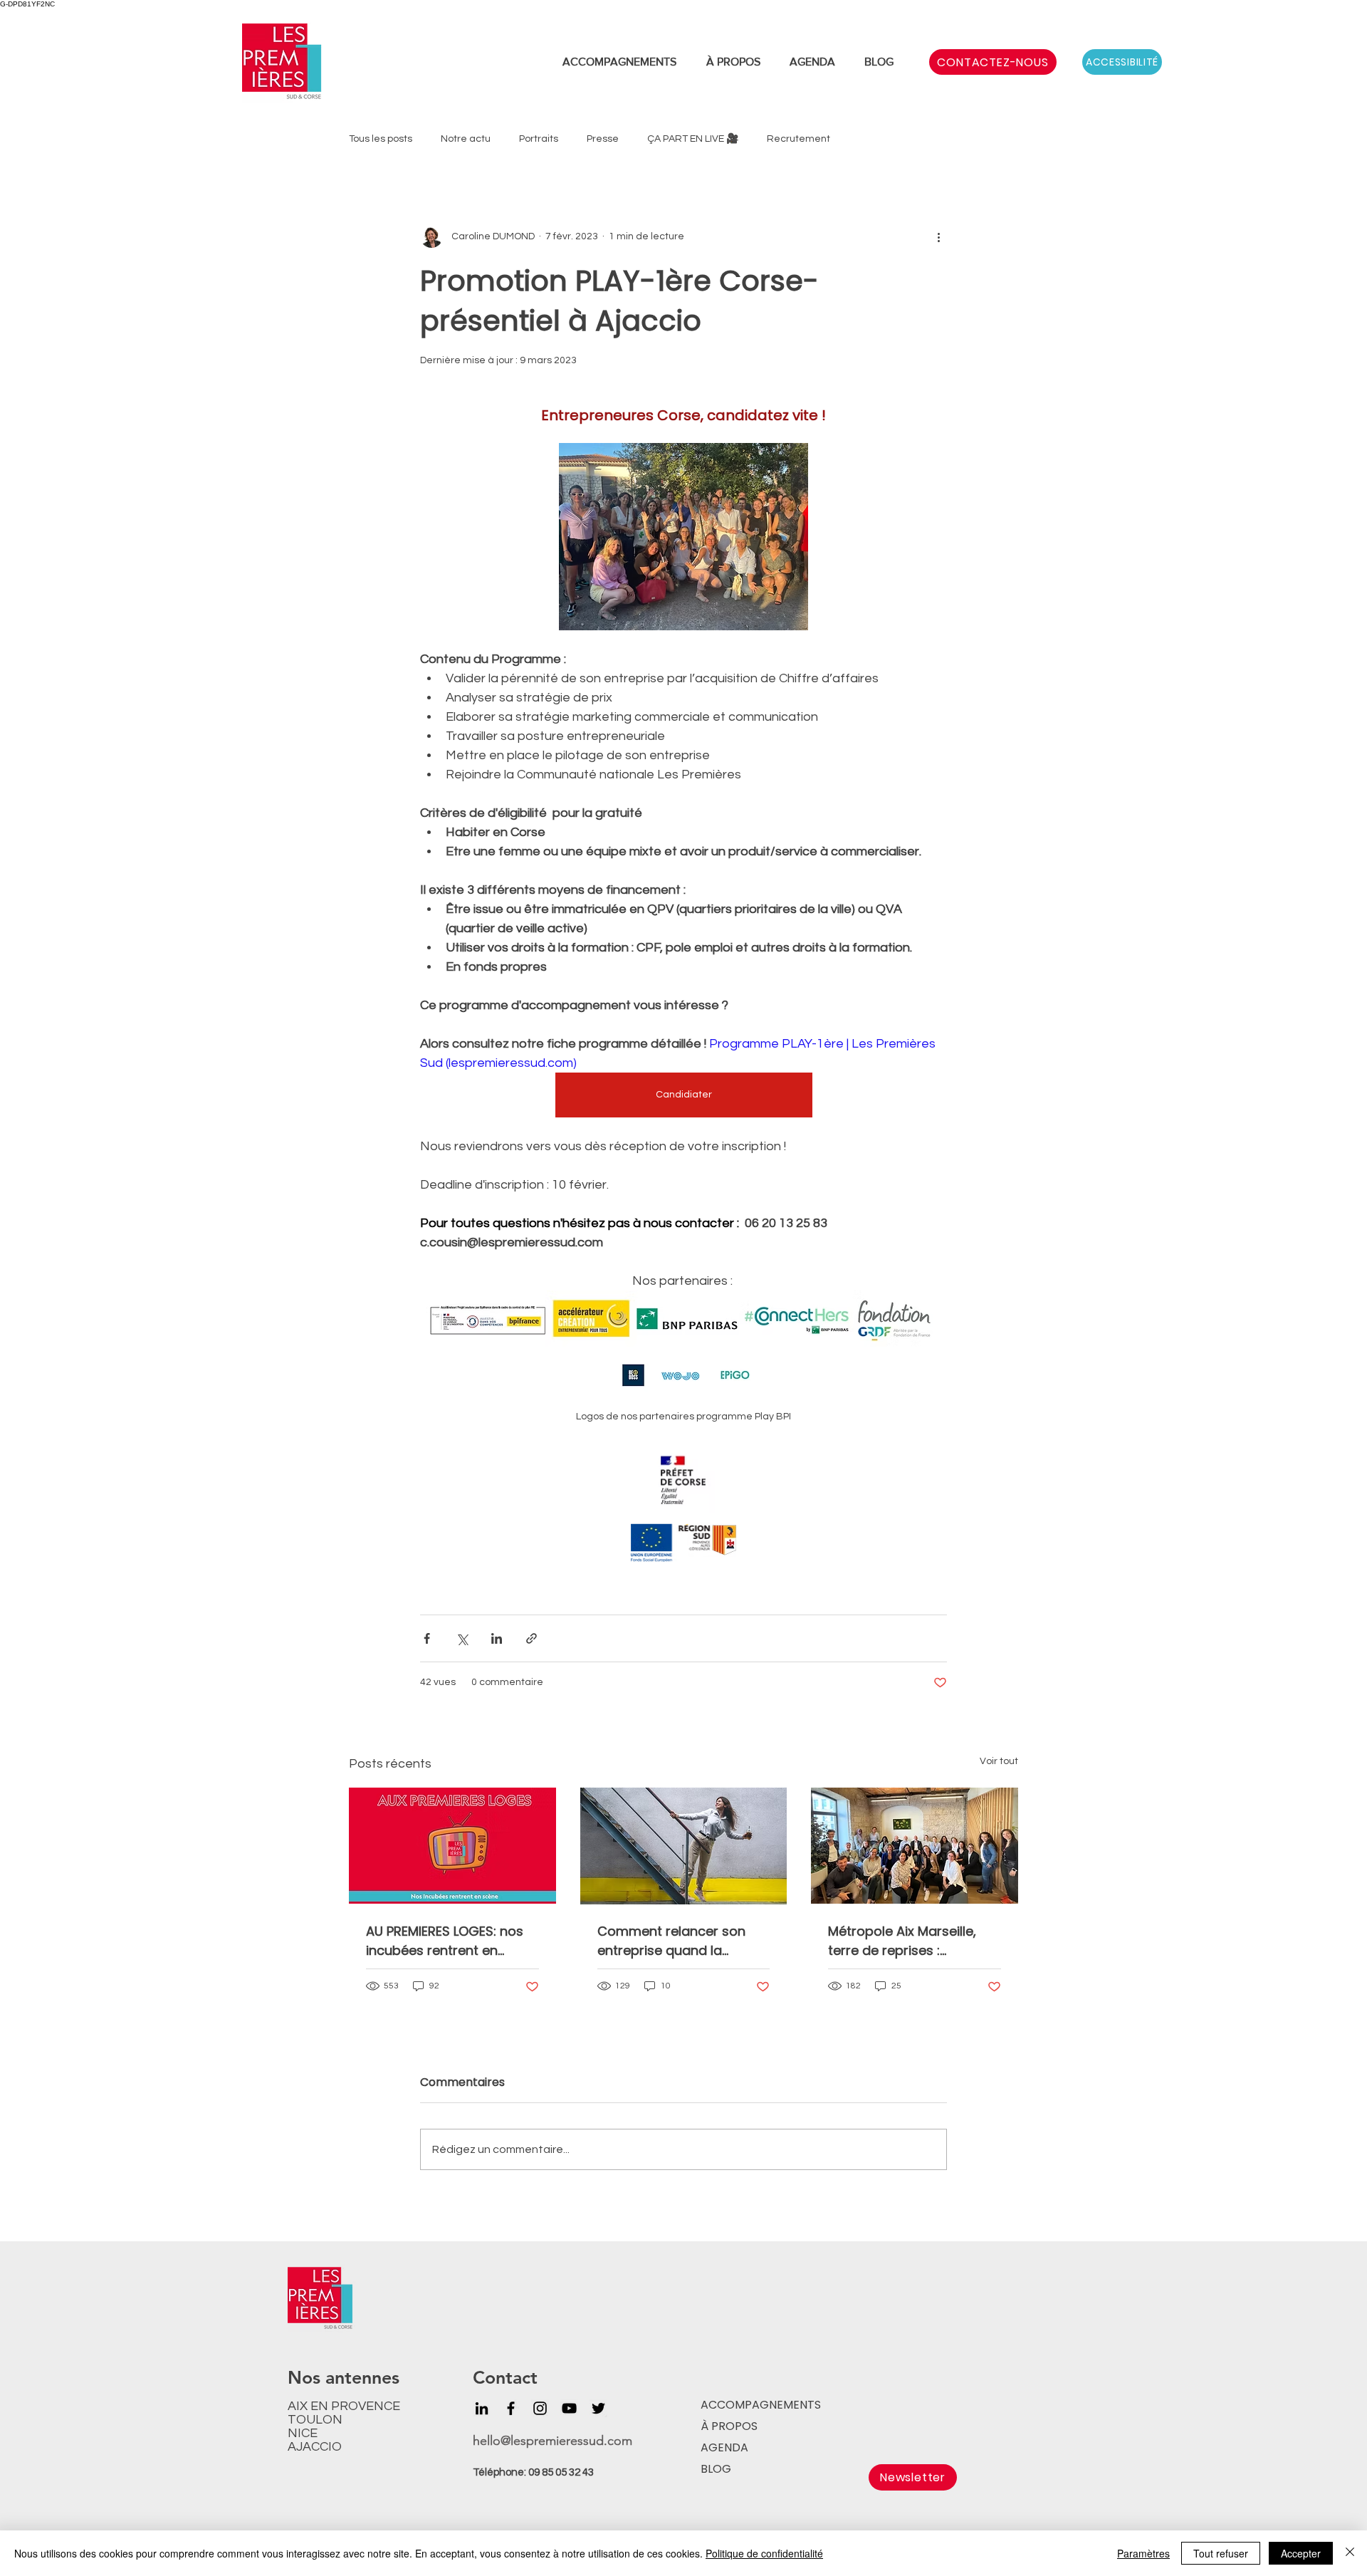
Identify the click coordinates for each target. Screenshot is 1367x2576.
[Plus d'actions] (938, 236)
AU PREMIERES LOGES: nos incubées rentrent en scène (445, 1941)
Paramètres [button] (1143, 2553)
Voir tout (999, 1761)
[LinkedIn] (482, 2408)
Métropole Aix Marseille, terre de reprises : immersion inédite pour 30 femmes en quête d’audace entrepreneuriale (913, 1941)
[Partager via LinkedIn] (497, 1638)
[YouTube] (569, 2408)
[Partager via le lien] (531, 1638)
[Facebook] (511, 2408)
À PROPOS (729, 2426)
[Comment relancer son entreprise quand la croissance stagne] (684, 1846)
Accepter (1301, 2553)
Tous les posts (381, 139)
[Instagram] (540, 2408)
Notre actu (466, 139)
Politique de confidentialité (764, 2553)
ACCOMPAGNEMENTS (759, 2405)
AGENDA (724, 2447)
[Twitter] (598, 2408)
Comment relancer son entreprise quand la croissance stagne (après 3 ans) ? (680, 1941)
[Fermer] (1350, 2553)
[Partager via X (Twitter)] (462, 1638)
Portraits (539, 139)
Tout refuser (1221, 2553)
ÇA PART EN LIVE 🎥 (693, 139)
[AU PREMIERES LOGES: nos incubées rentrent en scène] (452, 1846)
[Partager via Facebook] (427, 1638)
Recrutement (798, 139)
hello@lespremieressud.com (552, 2441)
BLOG (716, 2469)
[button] (913, 2477)
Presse (603, 139)
